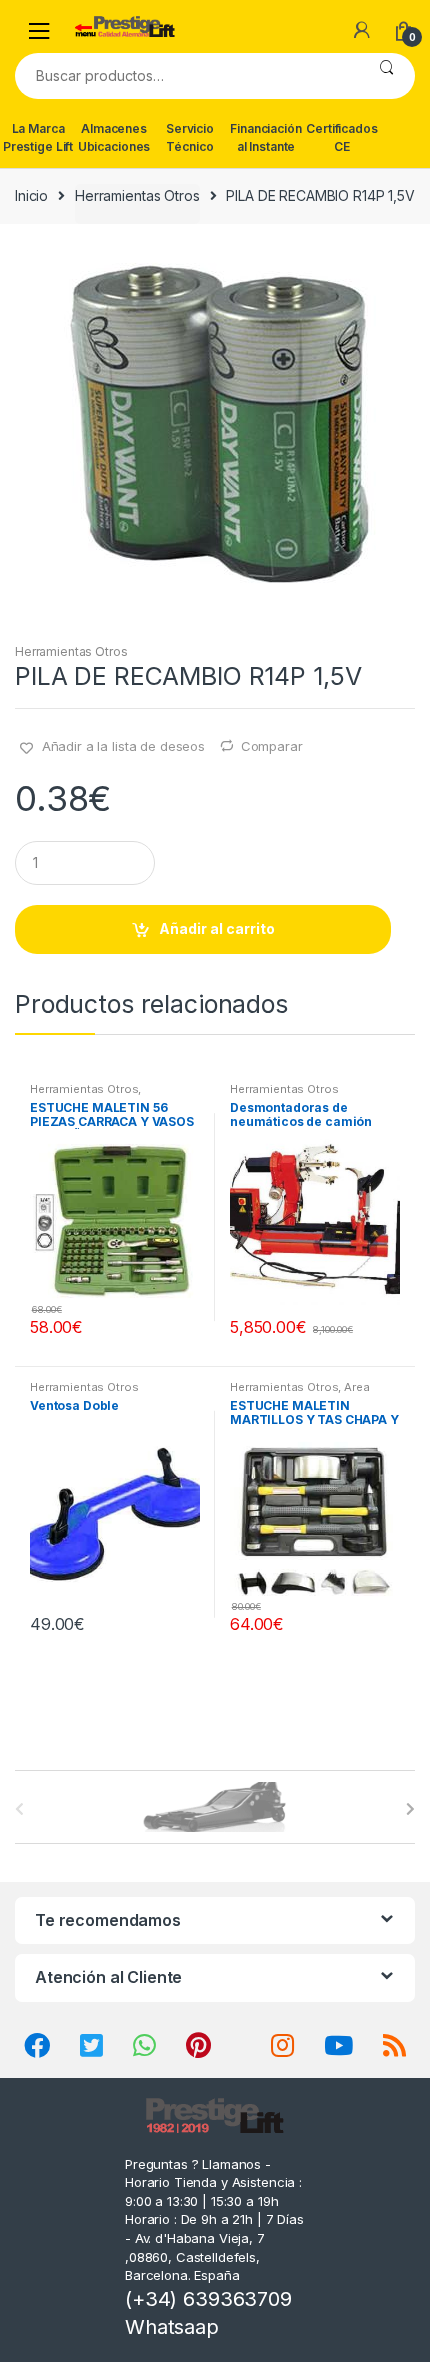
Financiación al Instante (265, 137)
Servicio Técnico (190, 137)
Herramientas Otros (137, 195)
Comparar (272, 746)
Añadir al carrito (217, 928)
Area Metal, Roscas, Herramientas (309, 1393)
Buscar (386, 76)
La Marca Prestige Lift (38, 137)
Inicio (31, 195)
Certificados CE (341, 137)
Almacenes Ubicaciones (114, 137)
